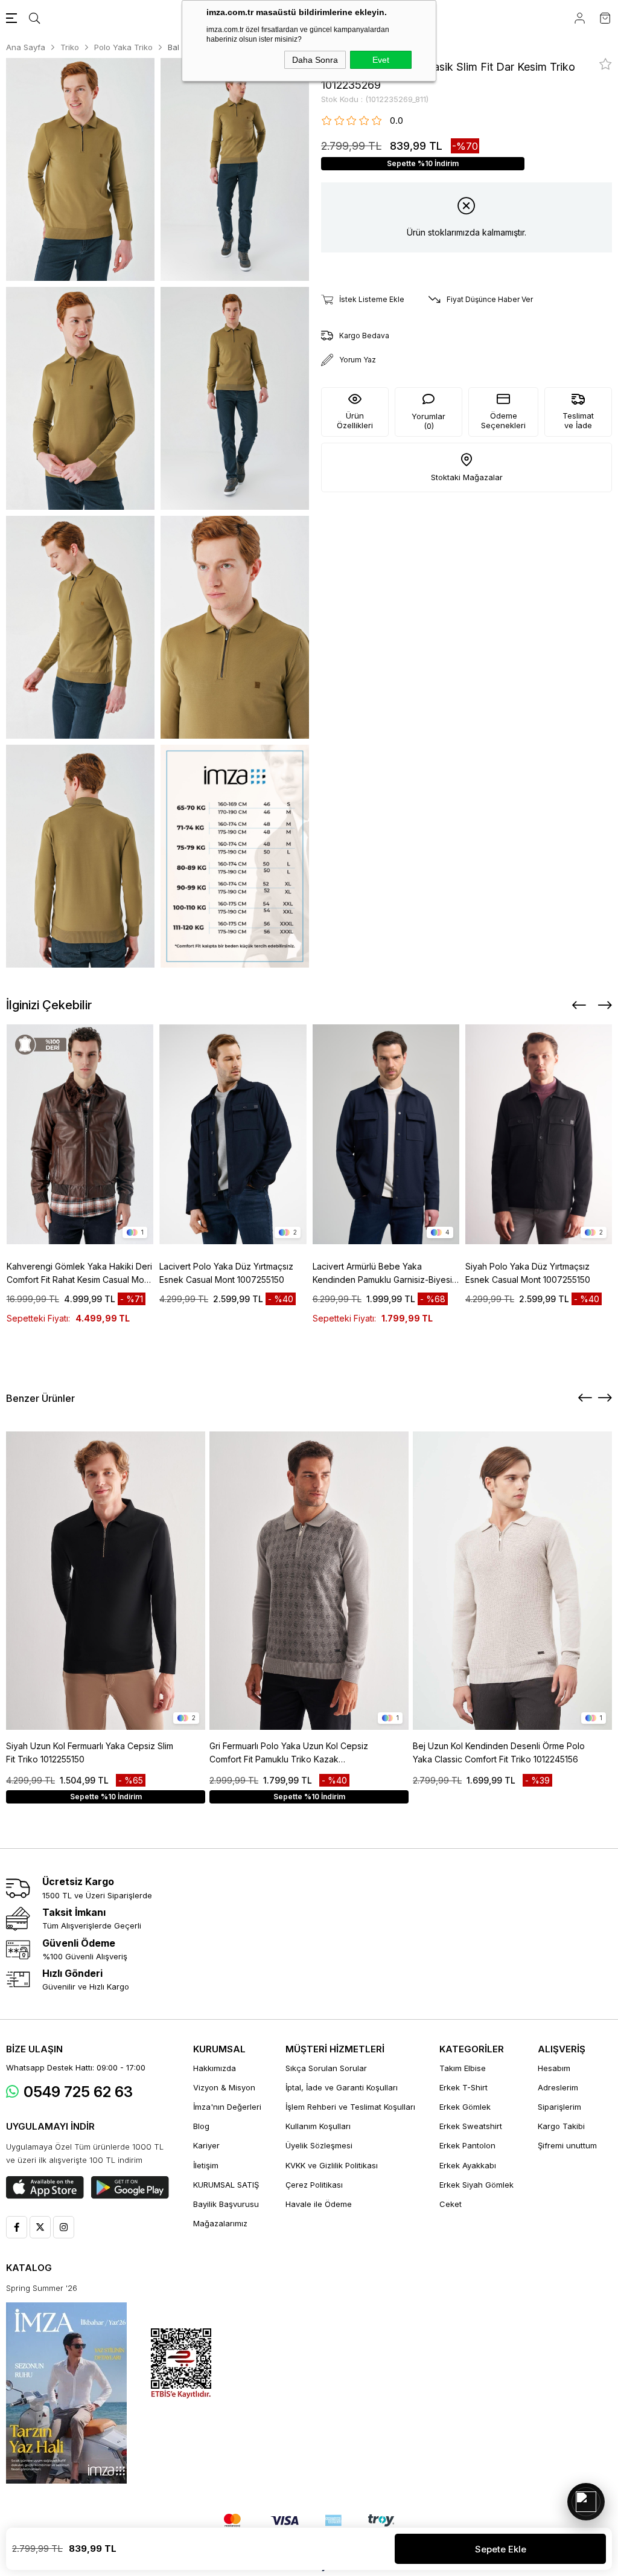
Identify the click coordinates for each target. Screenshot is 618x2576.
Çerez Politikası (314, 2185)
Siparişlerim (559, 2107)
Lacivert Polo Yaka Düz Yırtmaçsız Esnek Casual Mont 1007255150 (226, 1273)
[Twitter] (40, 2227)
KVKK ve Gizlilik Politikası (332, 2165)
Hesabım (554, 2068)
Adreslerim (558, 2087)
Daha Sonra (315, 60)
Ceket (451, 2204)
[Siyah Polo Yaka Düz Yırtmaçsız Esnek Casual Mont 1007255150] (539, 1134)
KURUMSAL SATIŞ (226, 2185)
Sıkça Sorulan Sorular (326, 2068)
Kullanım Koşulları (318, 2126)
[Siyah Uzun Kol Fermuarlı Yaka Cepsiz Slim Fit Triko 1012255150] (106, 1581)
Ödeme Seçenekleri (503, 420)
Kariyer (206, 2145)
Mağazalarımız (220, 2223)
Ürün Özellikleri (355, 420)
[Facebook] (17, 2227)
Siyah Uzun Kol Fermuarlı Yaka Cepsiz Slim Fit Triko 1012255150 (90, 1752)
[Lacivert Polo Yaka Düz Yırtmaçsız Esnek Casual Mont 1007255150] (233, 1134)
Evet (381, 60)
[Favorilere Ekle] (606, 64)
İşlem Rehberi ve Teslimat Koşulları (350, 2107)
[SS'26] (66, 2393)
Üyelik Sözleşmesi (319, 2145)
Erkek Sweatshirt (471, 2126)
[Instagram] (64, 2227)
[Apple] (45, 2188)
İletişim (206, 2165)
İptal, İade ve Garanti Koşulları (342, 2087)
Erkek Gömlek (465, 2107)
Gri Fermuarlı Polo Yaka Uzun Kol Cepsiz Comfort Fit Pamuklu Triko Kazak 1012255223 (289, 1753)
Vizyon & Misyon (224, 2087)
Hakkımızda (215, 2068)
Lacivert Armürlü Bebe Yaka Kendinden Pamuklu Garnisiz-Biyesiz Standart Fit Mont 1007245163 (385, 1274)
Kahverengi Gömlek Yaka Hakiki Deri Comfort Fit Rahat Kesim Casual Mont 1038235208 (79, 1274)
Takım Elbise (463, 2068)
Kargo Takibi (561, 2126)
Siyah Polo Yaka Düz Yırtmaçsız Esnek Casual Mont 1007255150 (528, 1273)
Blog (201, 2126)
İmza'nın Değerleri (227, 2107)
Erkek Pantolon (467, 2145)
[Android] (130, 2188)
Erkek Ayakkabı (468, 2165)
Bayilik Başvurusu (226, 2204)
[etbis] (181, 2364)
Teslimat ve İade (578, 420)
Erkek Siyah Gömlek (476, 2185)
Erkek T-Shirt (463, 2087)
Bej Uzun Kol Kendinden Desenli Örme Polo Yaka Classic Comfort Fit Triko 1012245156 (499, 1752)
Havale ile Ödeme (319, 2204)
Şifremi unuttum (567, 2145)
